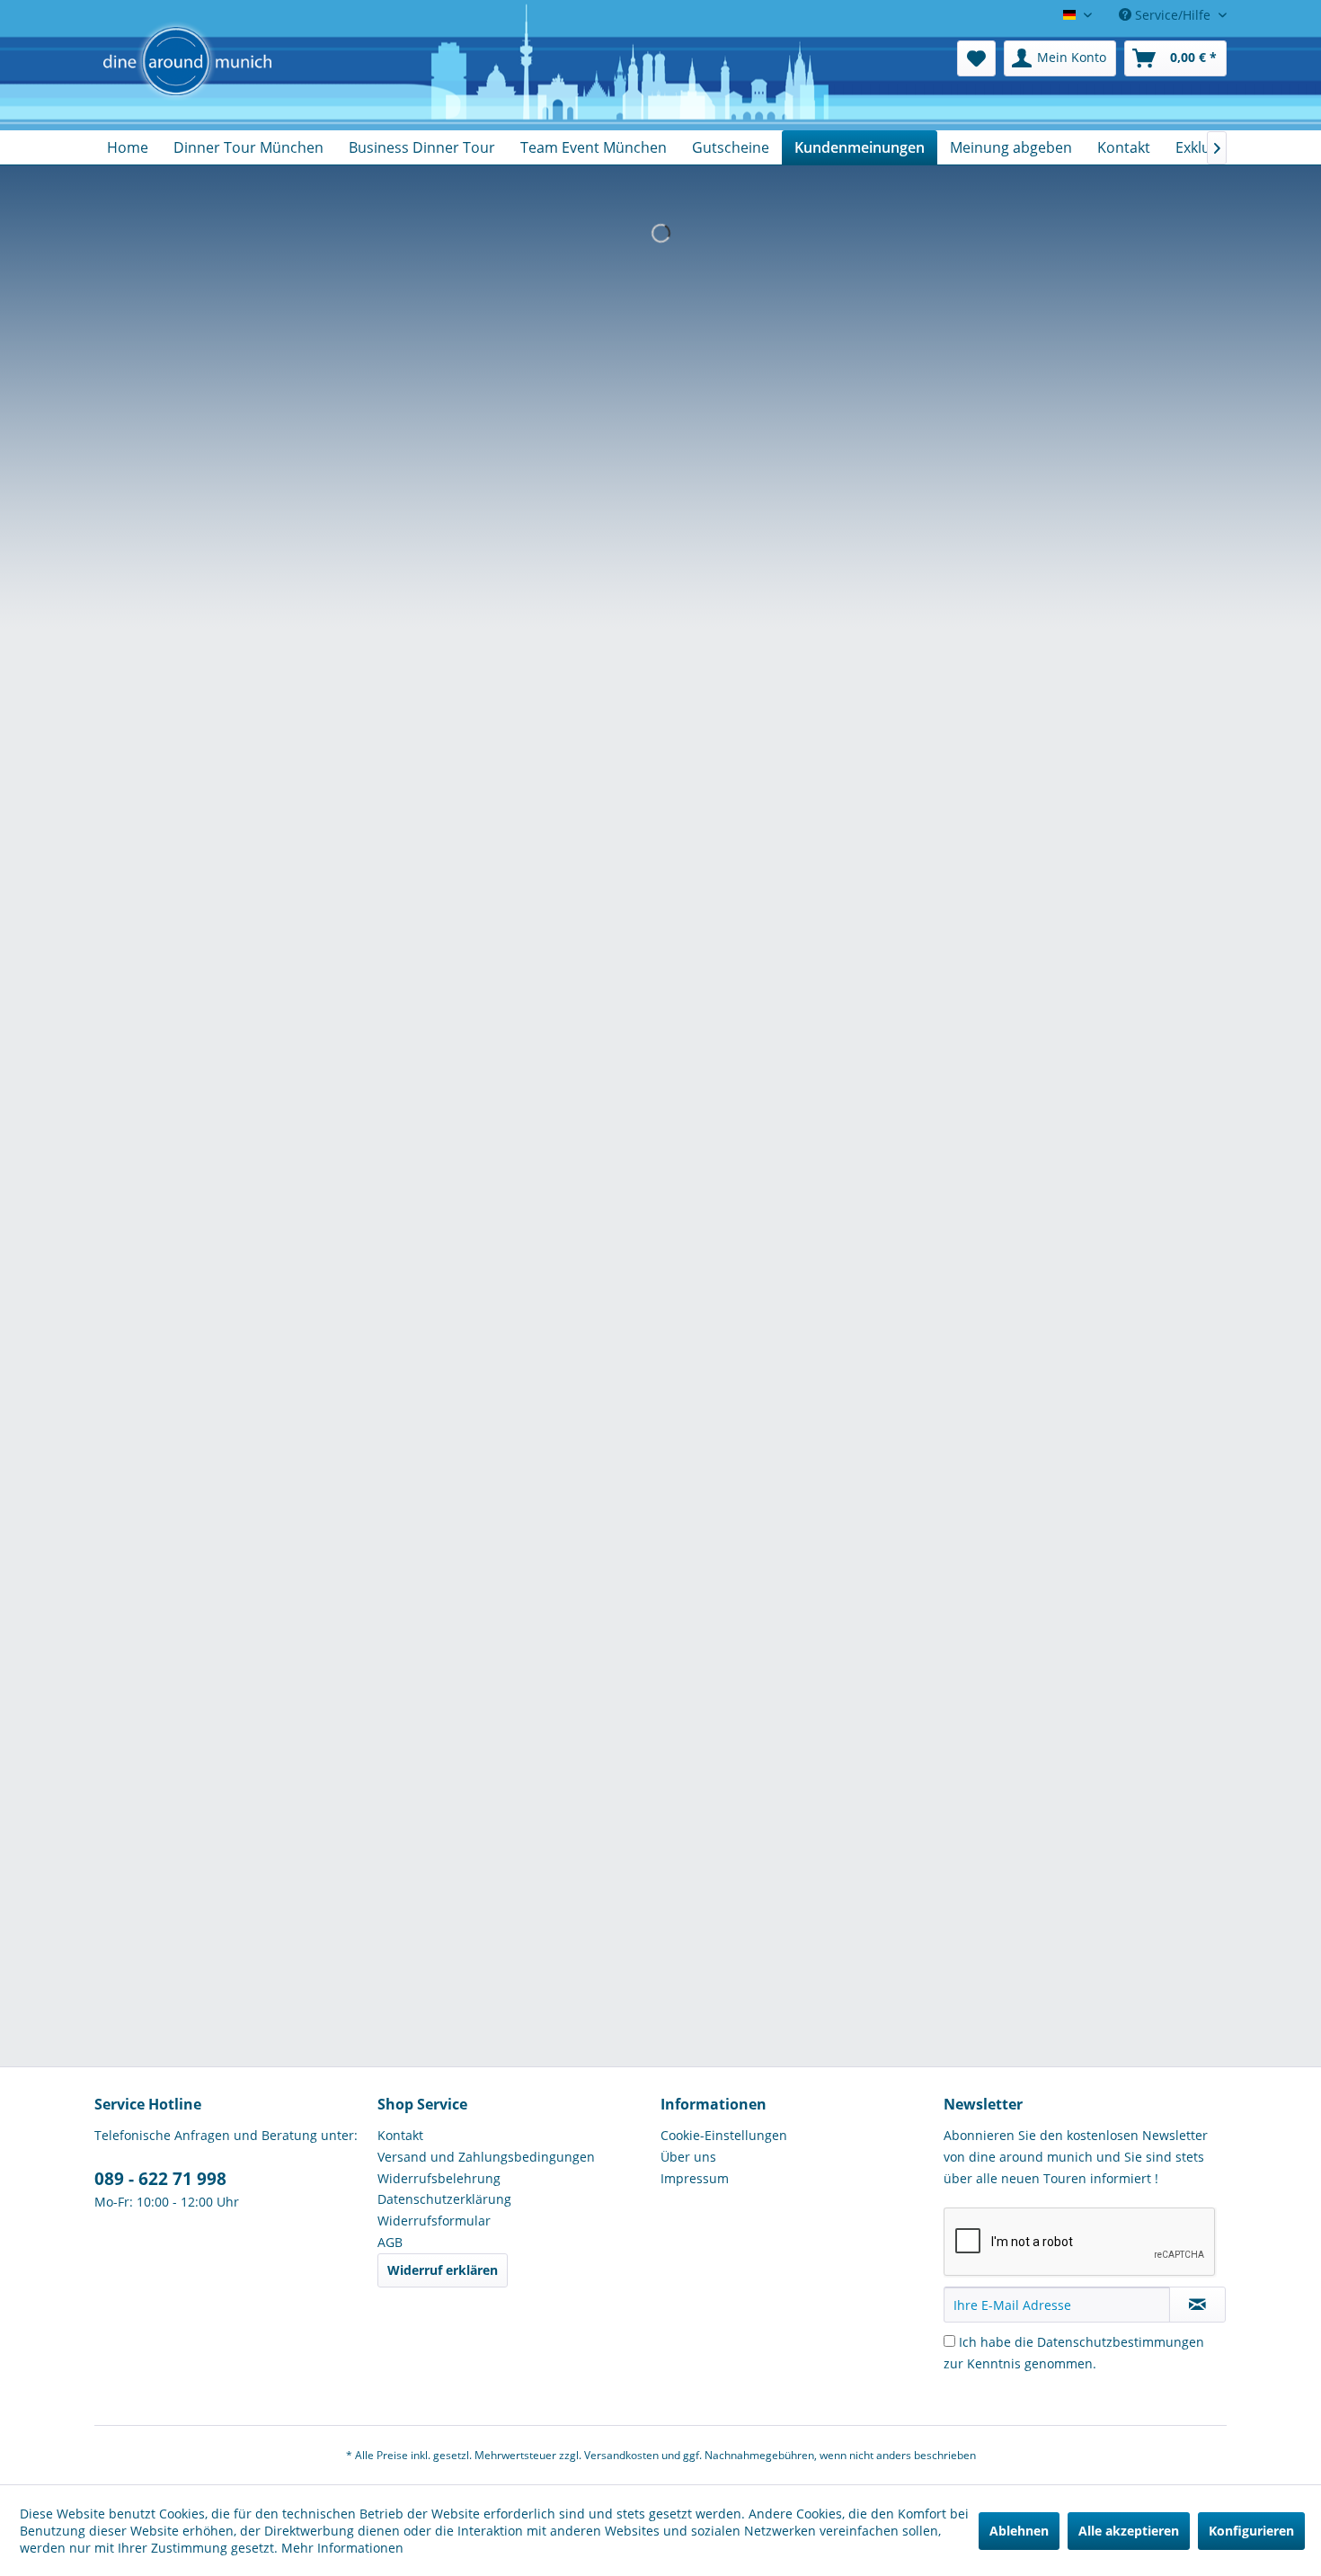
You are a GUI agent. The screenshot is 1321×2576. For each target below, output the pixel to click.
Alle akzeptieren (1129, 2531)
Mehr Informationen (342, 2548)
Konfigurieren (1251, 2531)
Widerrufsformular (434, 2221)
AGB (390, 2242)
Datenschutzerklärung (444, 2199)
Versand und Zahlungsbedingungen (486, 2157)
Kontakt (400, 2135)
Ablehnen (1019, 2531)
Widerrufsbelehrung (439, 2178)
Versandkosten (621, 2455)
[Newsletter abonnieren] (1197, 2305)
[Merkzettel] (976, 58)
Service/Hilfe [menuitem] (1173, 15)
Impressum (695, 2178)
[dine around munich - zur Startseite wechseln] (187, 81)
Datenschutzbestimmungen (1121, 2342)
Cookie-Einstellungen (724, 2135)
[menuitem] (976, 58)
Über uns (688, 2157)
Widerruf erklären (443, 2270)
